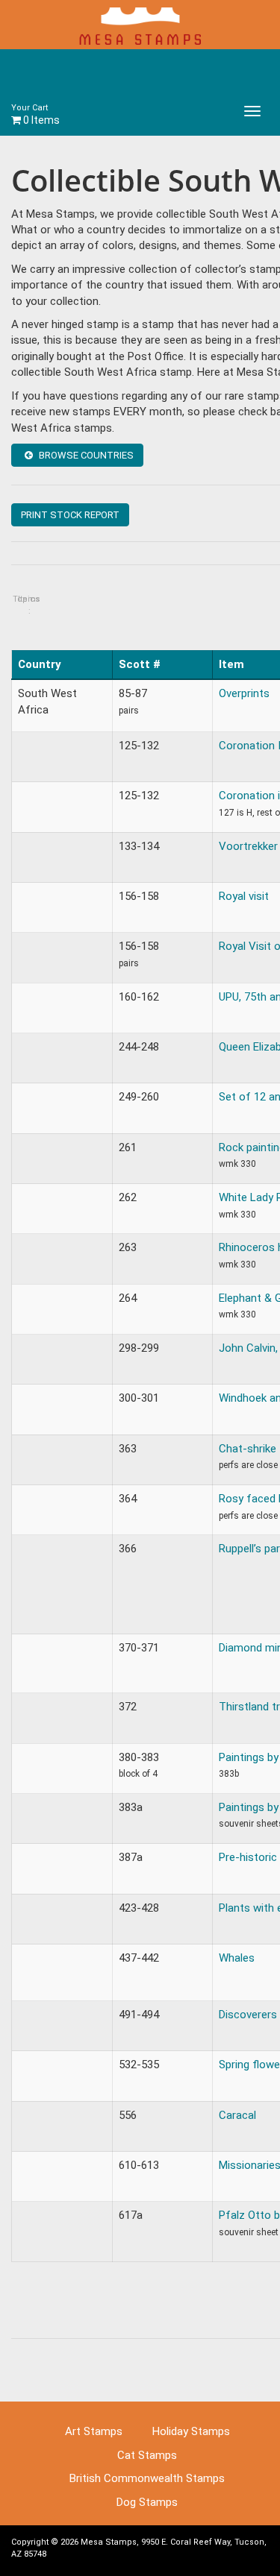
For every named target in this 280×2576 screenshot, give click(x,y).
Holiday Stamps (191, 2431)
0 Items (35, 114)
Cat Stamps (147, 2455)
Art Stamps (94, 2431)
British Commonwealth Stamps (147, 2478)
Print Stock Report (70, 515)
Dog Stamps (147, 2502)
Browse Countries (85, 455)
